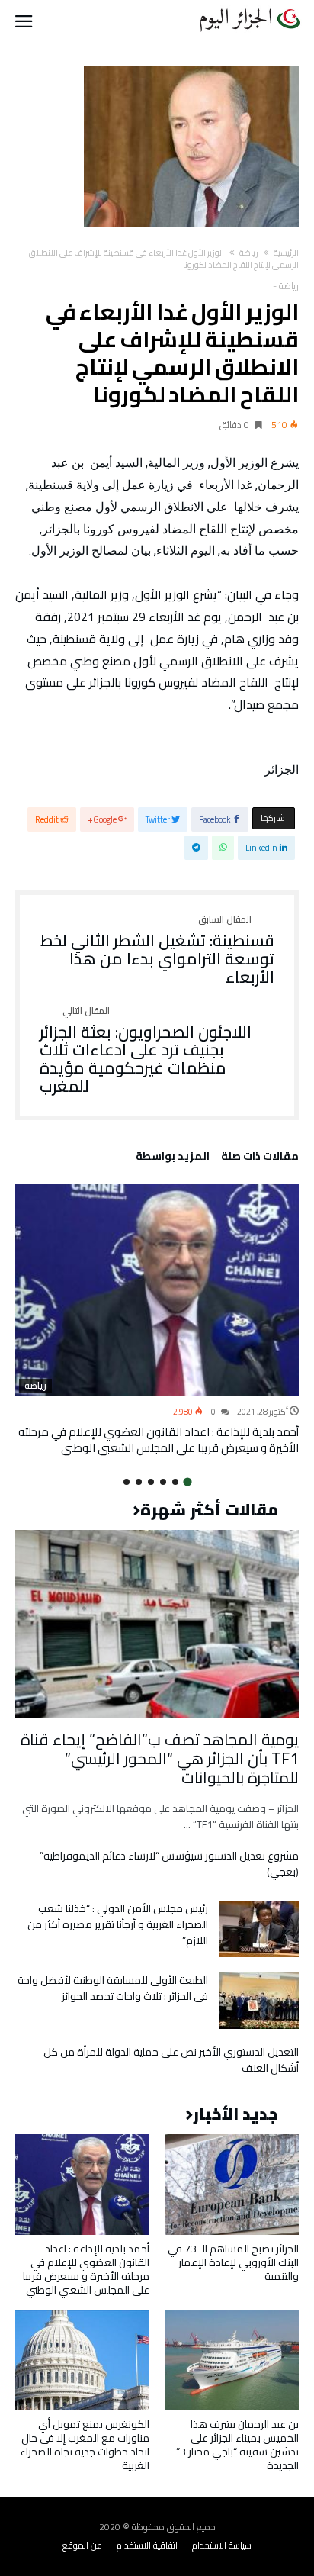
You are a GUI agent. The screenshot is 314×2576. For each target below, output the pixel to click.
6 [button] (127, 1482)
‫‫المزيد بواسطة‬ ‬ (170, 1158)
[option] (157, 1320)
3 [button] (163, 1482)
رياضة (249, 253)
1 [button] (187, 1481)
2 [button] (175, 1482)
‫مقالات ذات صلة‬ (260, 1158)
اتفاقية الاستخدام (147, 2545)
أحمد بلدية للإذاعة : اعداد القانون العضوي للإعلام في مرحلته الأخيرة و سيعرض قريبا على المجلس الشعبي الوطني (159, 1440)
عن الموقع (82, 2545)
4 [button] (151, 1482)
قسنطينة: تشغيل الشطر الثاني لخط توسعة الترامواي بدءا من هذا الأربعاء (157, 950)
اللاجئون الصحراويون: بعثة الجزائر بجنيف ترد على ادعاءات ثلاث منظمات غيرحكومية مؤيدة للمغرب (146, 1051)
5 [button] (139, 1482)
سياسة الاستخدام (222, 2545)
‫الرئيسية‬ (286, 253)
